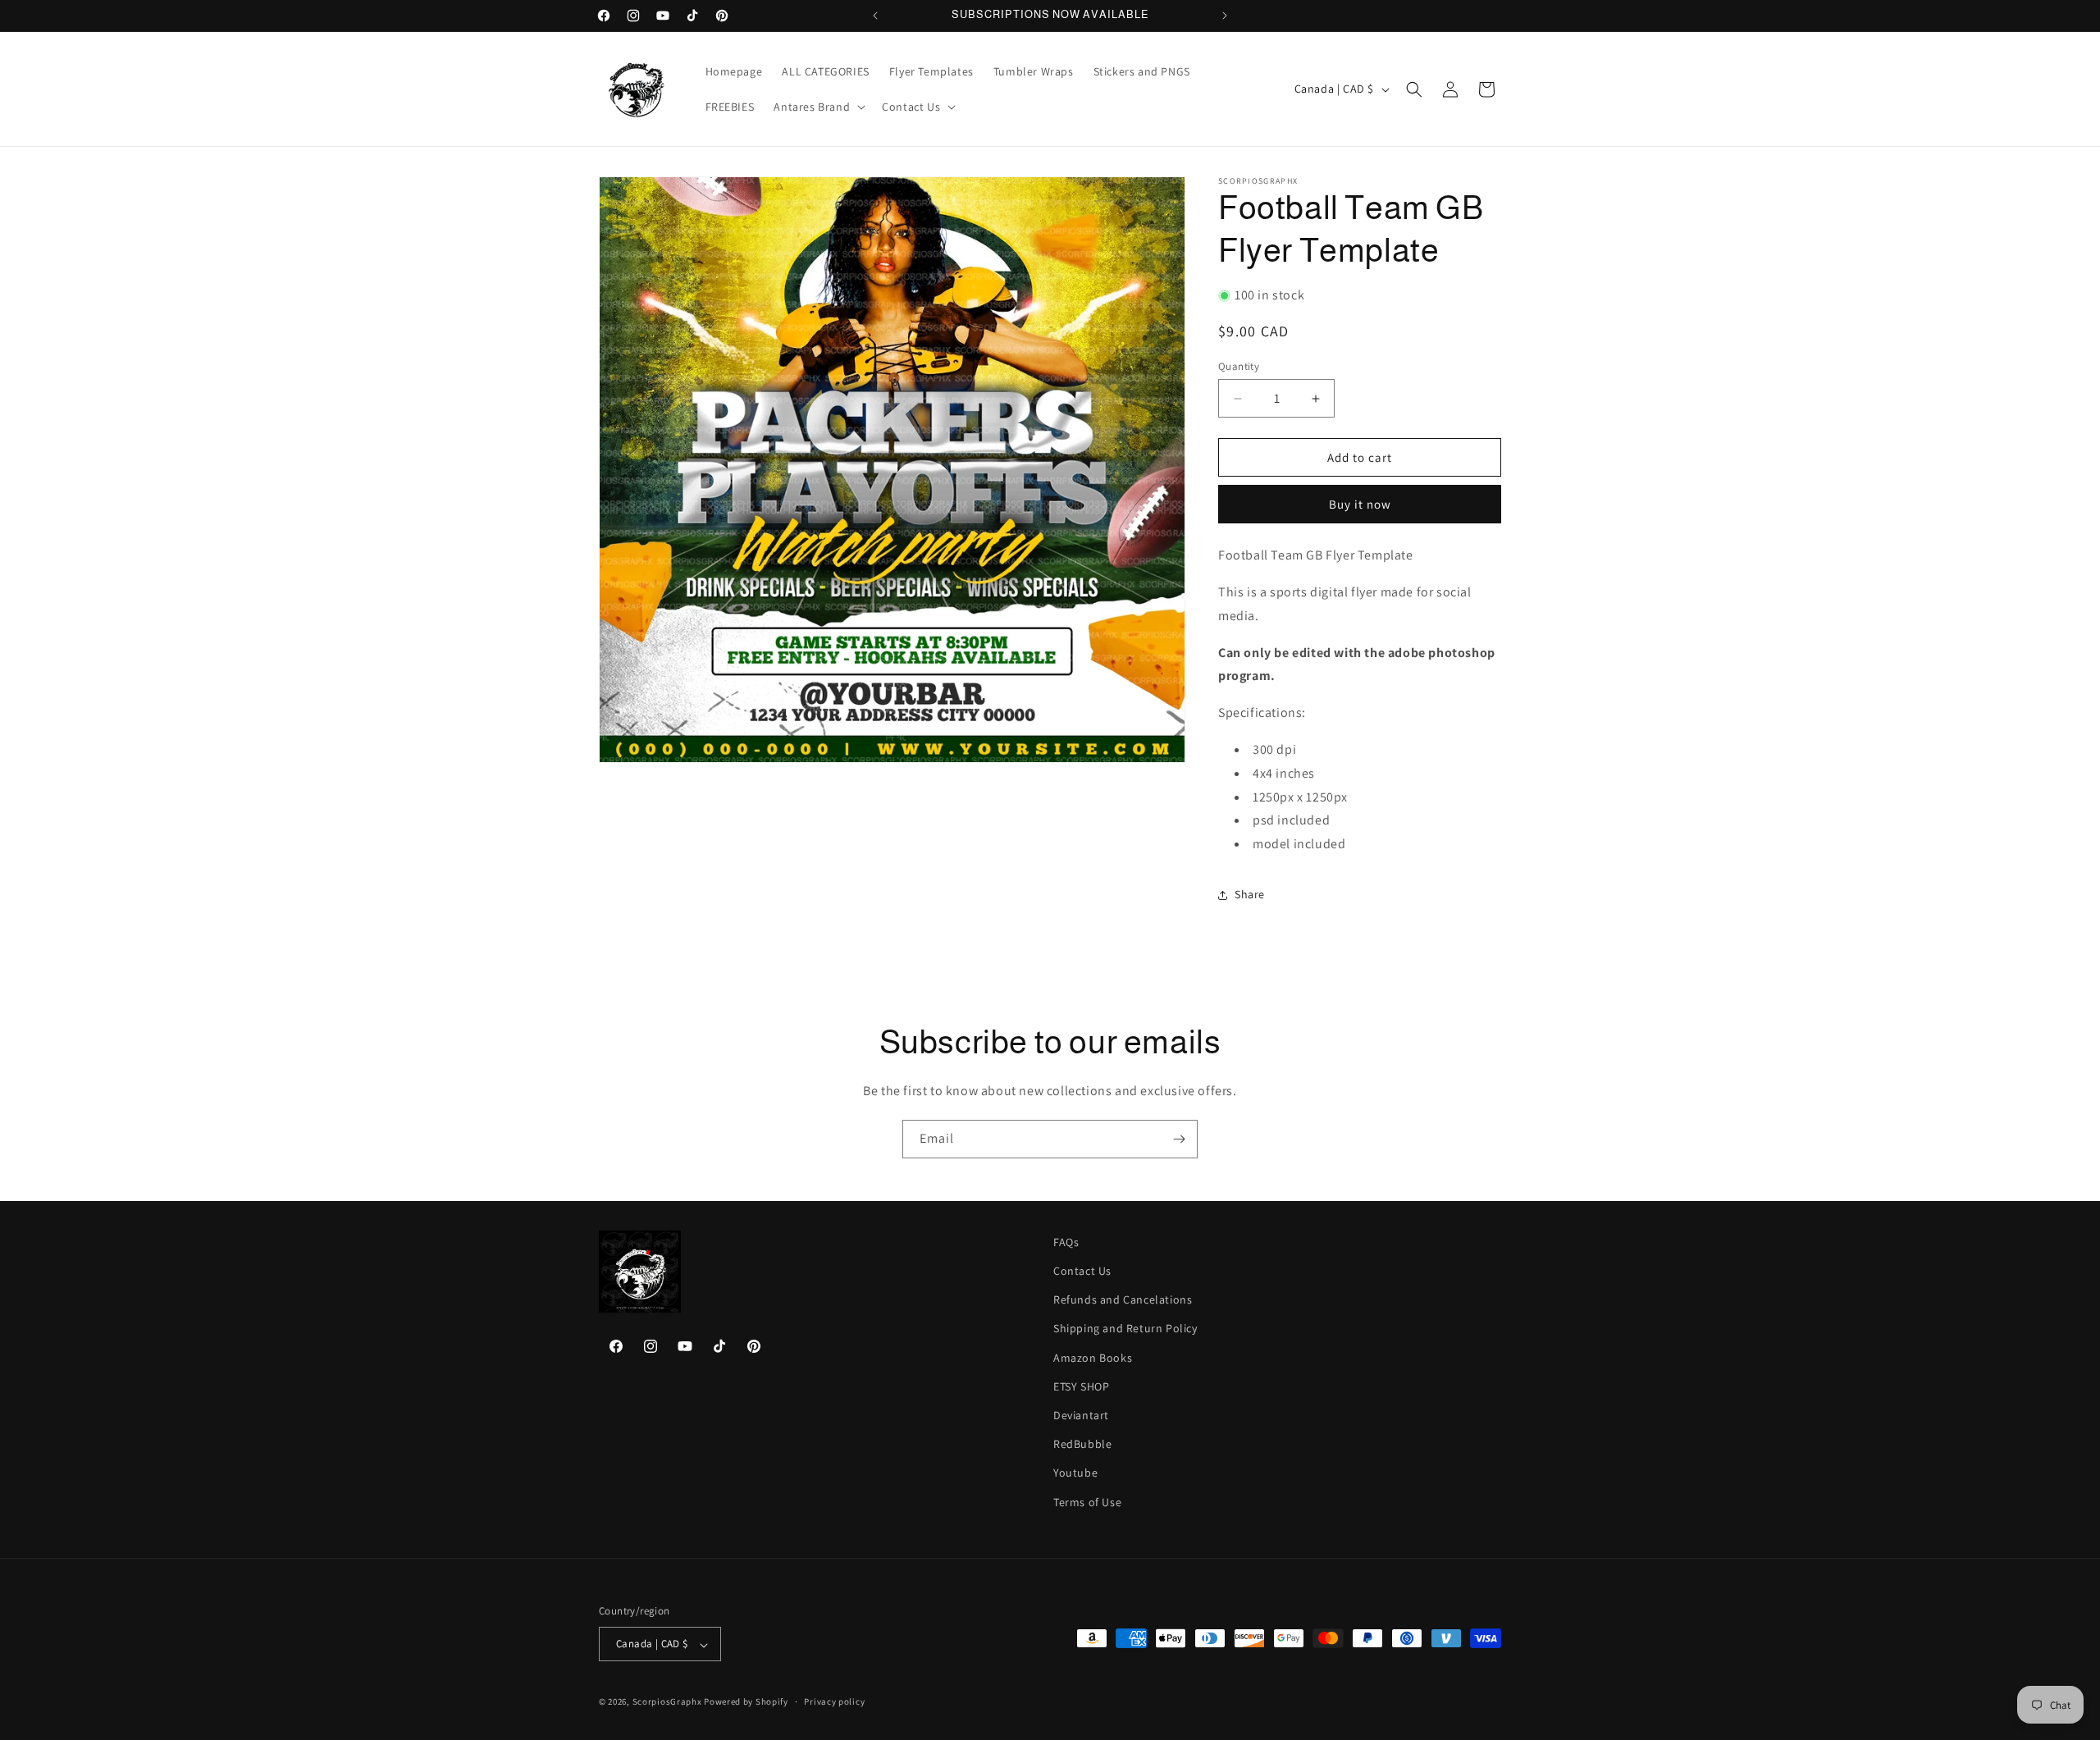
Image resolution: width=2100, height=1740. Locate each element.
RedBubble (1082, 1445)
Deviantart (1081, 1415)
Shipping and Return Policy (1125, 1329)
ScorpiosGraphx (667, 1702)
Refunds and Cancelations (1123, 1300)
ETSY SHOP (1081, 1386)
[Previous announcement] (875, 16)
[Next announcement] (1225, 16)
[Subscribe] (1179, 1139)
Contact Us (1082, 1271)
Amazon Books (1093, 1358)
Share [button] (1250, 894)
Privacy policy (834, 1701)
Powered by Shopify (746, 1702)
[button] (818, 107)
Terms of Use (1087, 1502)
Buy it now (1360, 504)
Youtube (1075, 1473)
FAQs (1066, 1242)
